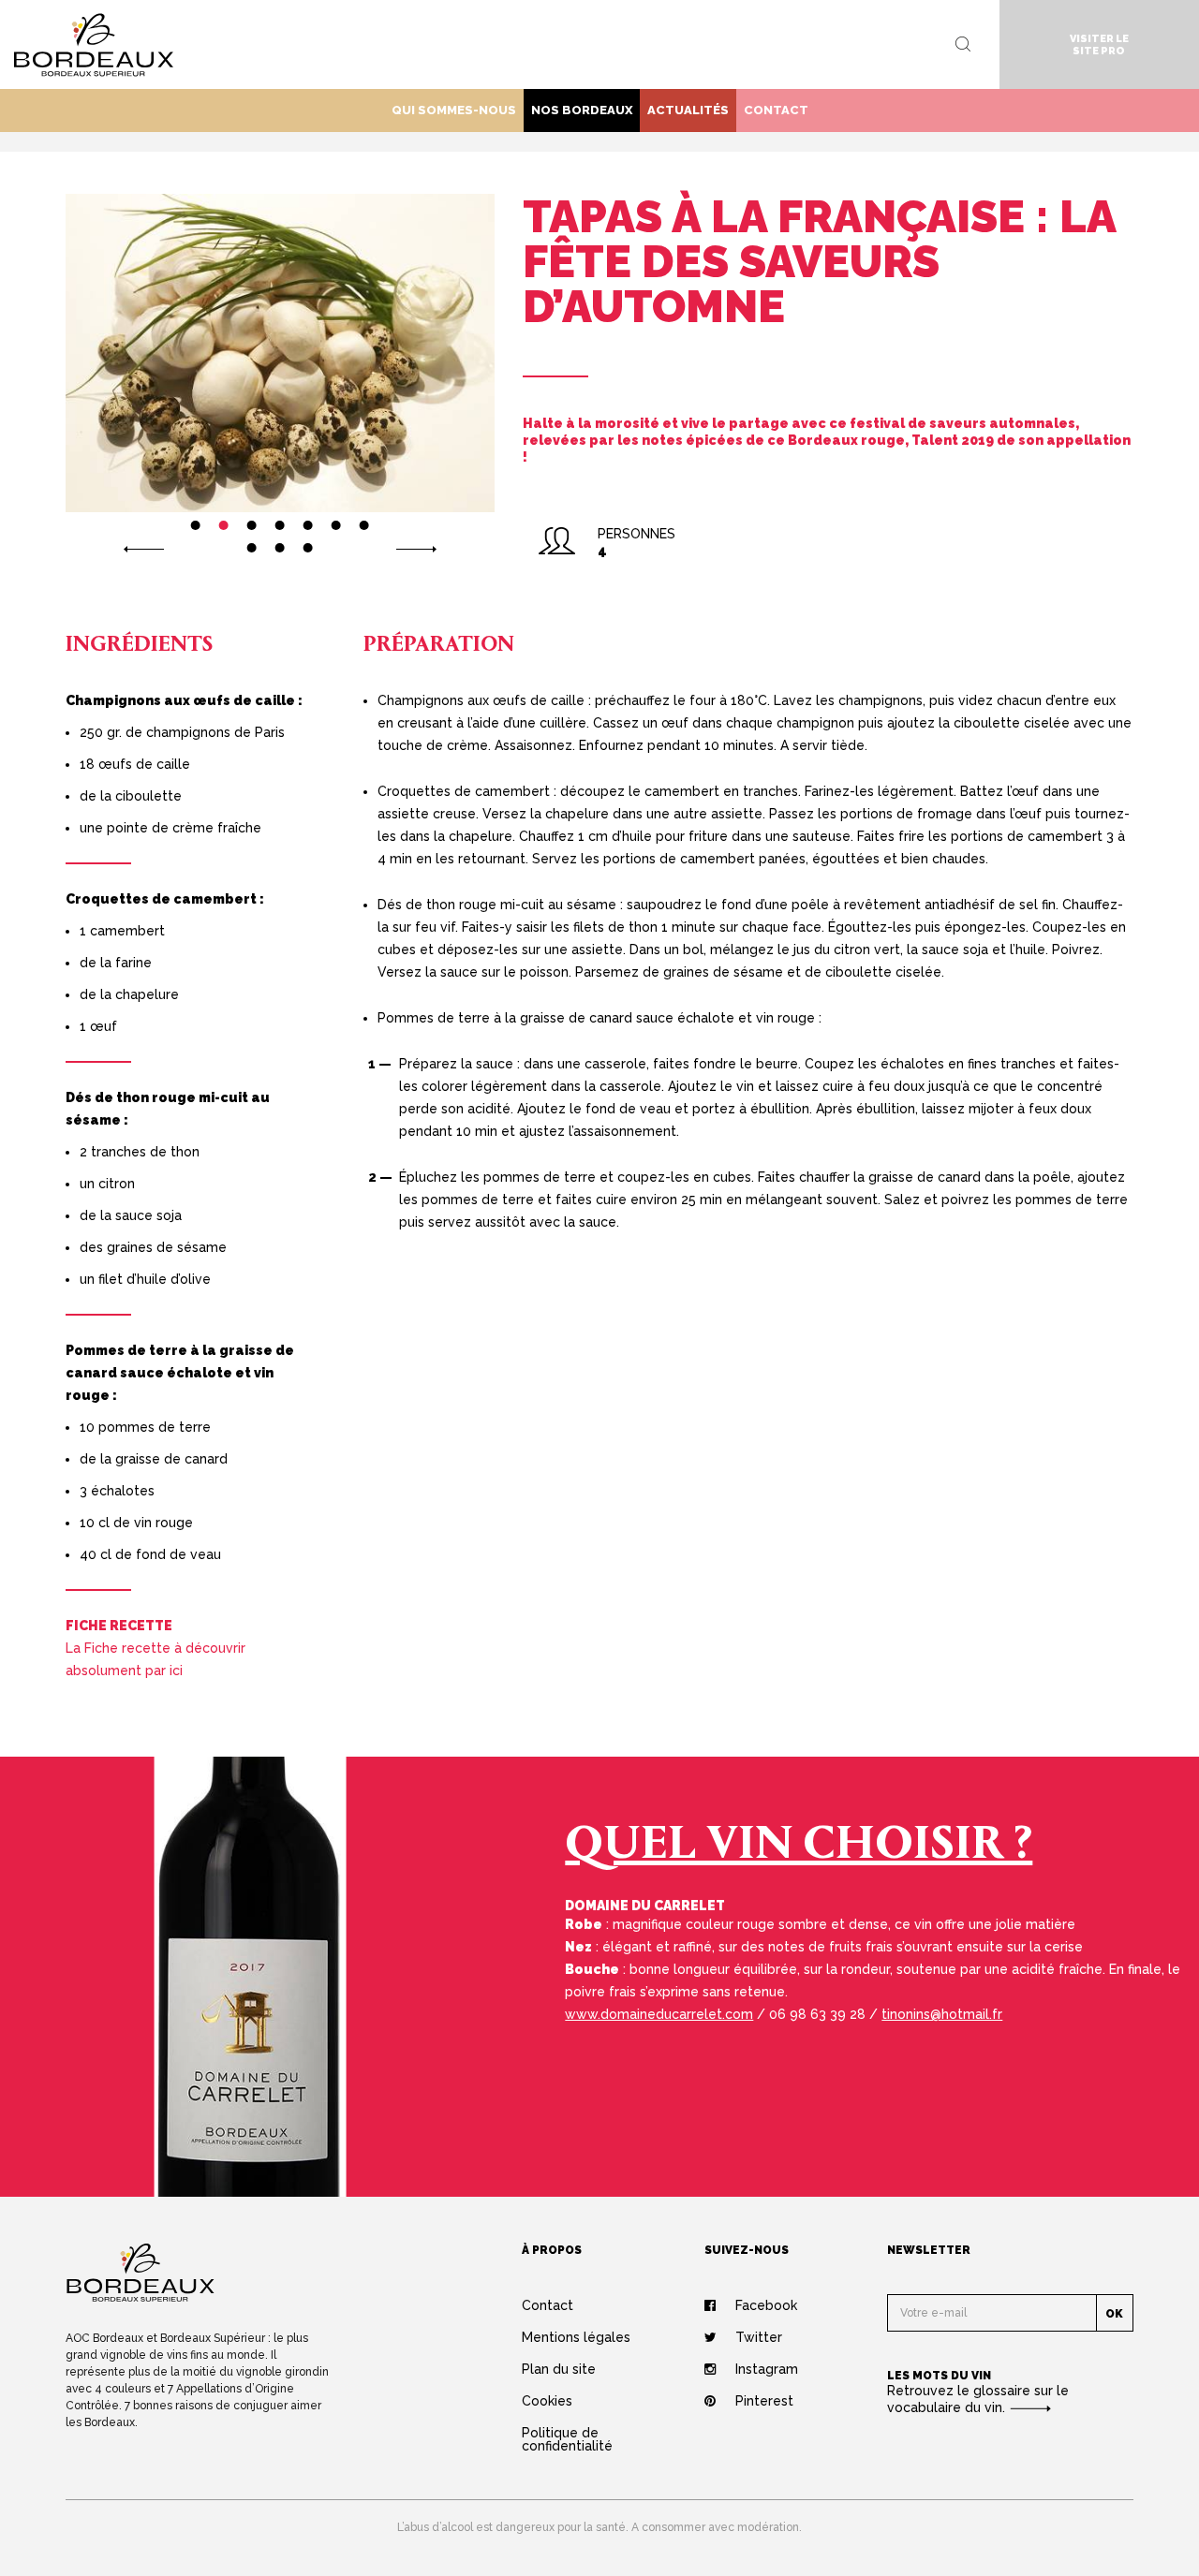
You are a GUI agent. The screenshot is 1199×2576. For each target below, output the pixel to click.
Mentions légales (576, 2337)
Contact (776, 110)
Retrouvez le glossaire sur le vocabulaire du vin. (978, 2399)
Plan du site (559, 2369)
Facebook (766, 2305)
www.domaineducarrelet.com (659, 2014)
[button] (144, 548)
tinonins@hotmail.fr (942, 2014)
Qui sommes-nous (454, 110)
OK (1114, 2314)
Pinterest (764, 2401)
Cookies (547, 2401)
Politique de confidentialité (567, 2439)
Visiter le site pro (1099, 45)
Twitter (759, 2337)
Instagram (767, 2369)
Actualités (688, 110)
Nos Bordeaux (582, 110)
